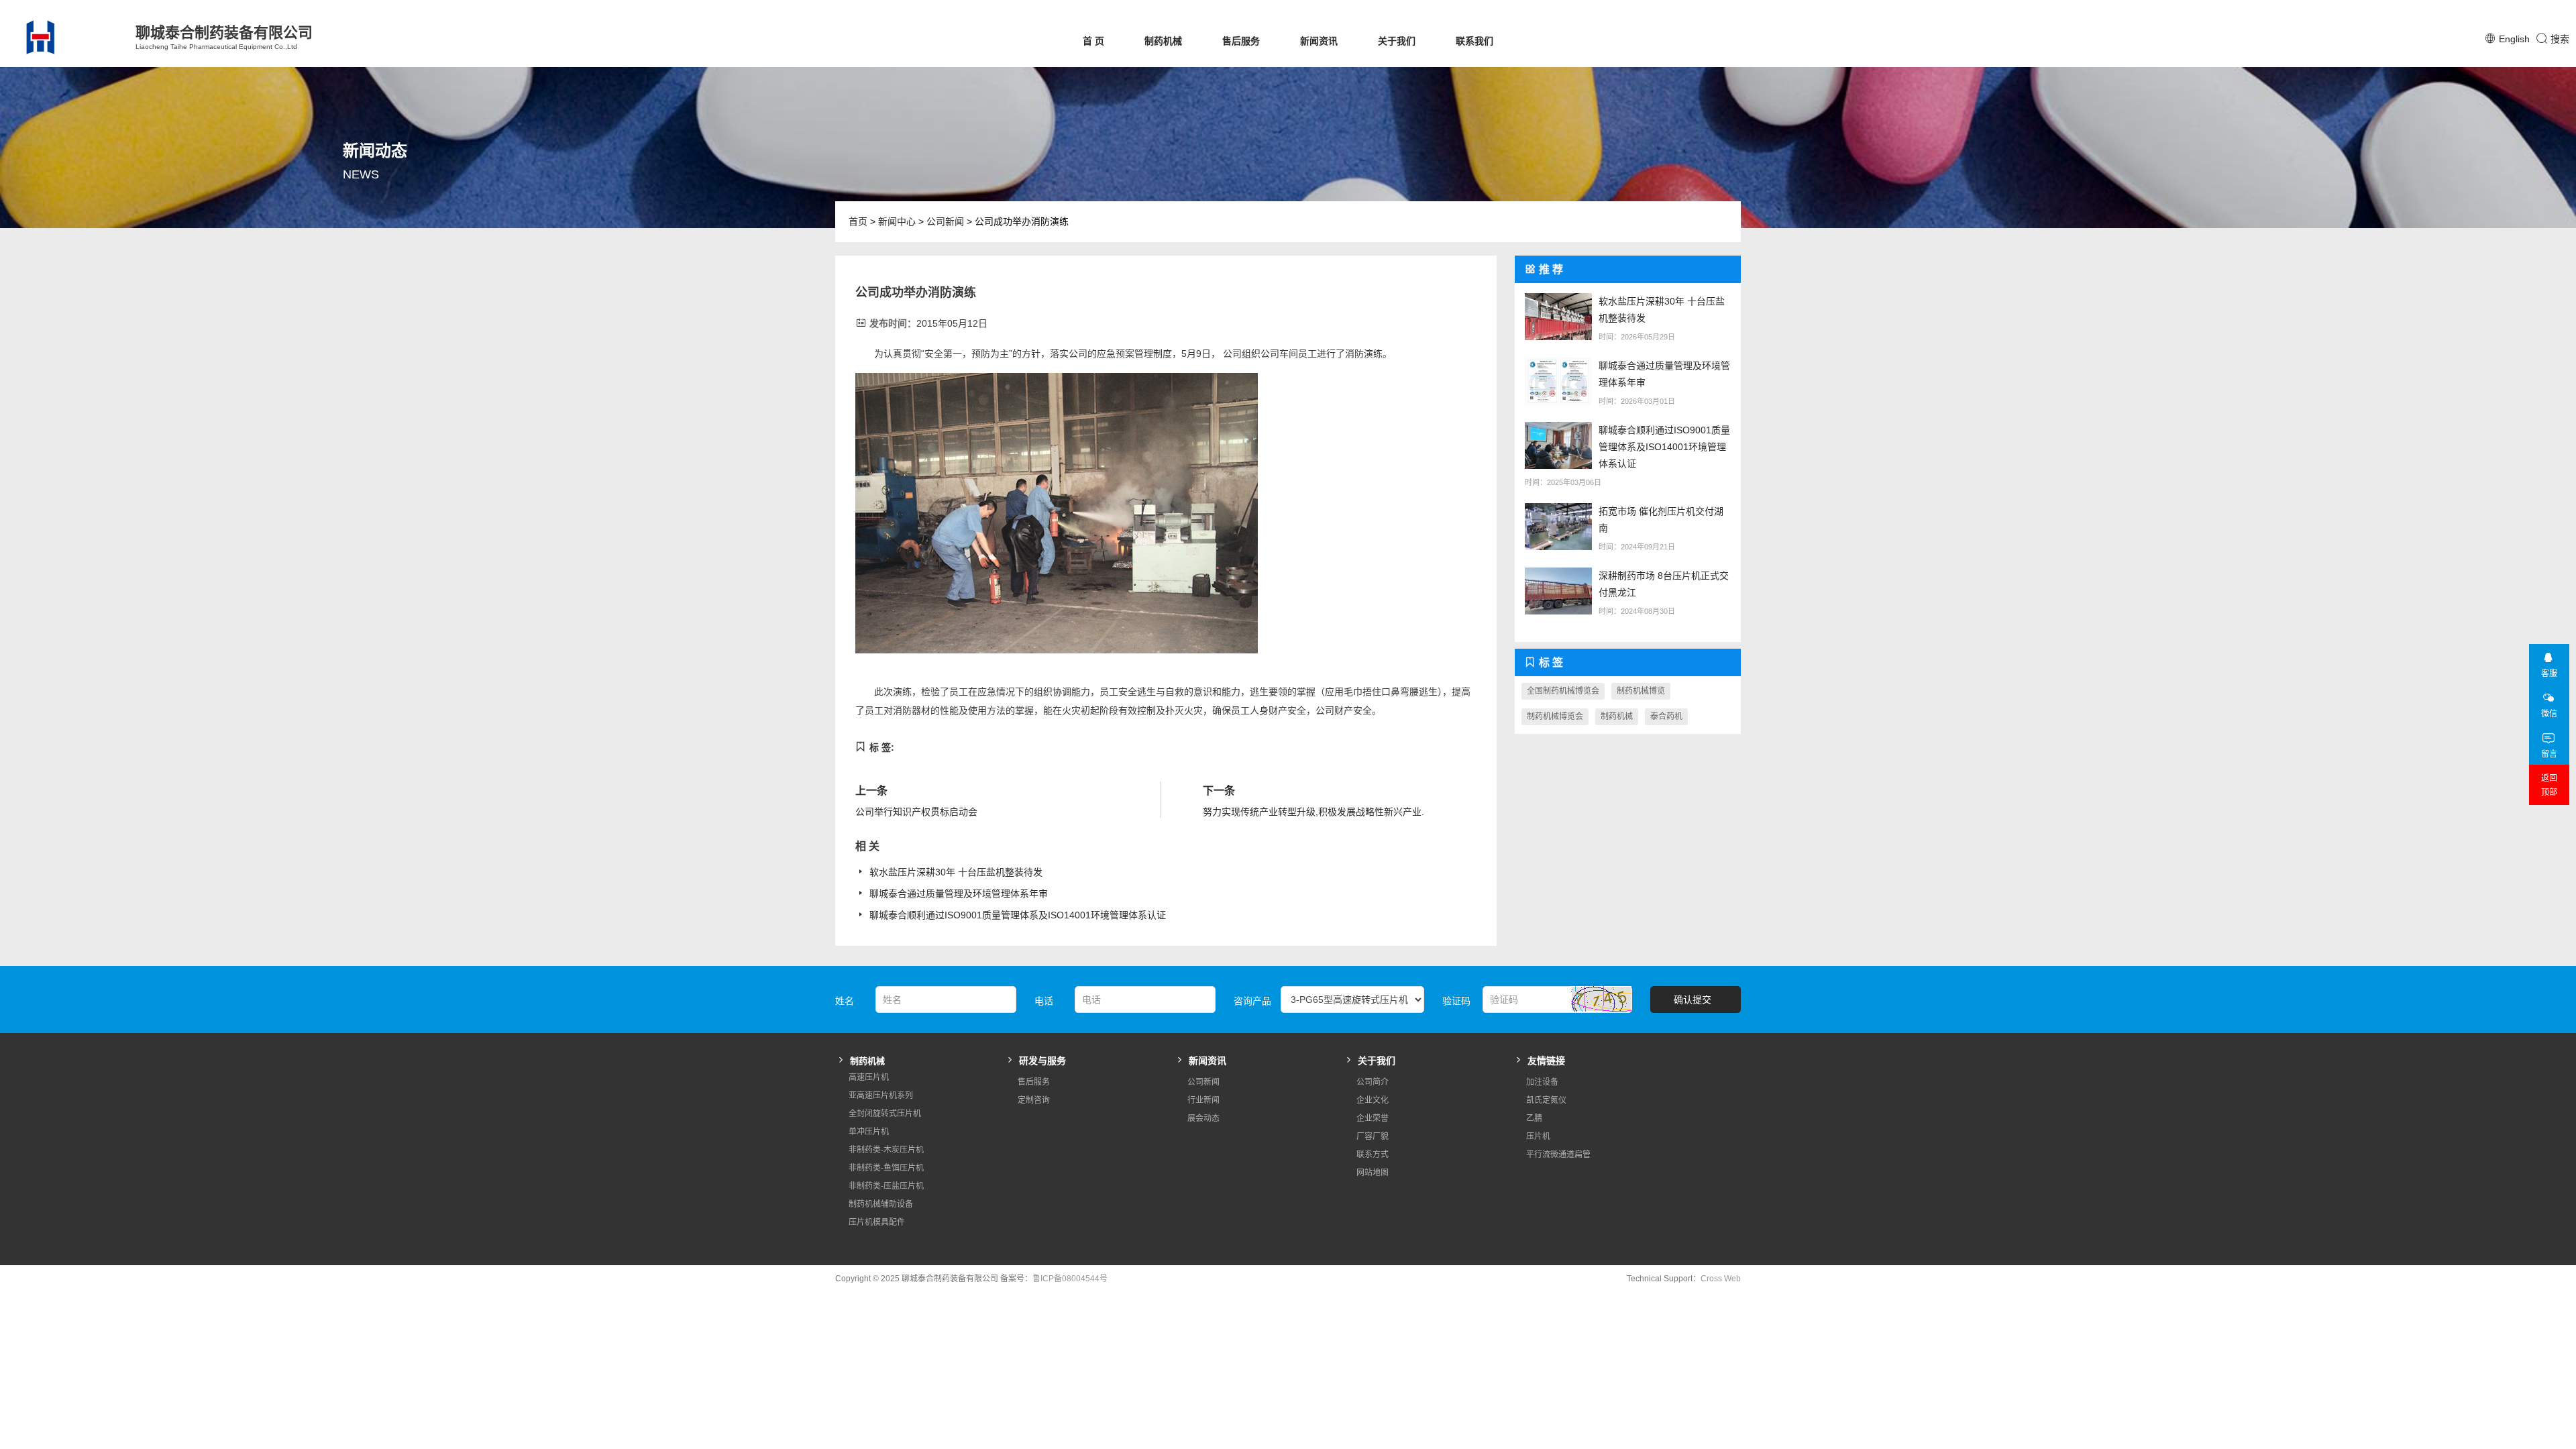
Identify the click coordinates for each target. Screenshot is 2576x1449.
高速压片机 (869, 1077)
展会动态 (1203, 1118)
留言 (2549, 754)
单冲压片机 (869, 1132)
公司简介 (1373, 1082)
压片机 (1538, 1136)
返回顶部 (2549, 785)
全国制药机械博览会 (1563, 691)
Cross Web (1721, 1279)
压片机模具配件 (877, 1222)
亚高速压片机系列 (881, 1095)
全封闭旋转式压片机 (885, 1114)
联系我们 (1474, 41)
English (2514, 39)
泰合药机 (1666, 716)
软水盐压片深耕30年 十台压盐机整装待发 (956, 872)
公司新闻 (945, 221)
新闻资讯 (1319, 41)
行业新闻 (1203, 1100)
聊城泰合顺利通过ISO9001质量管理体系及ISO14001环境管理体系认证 (1018, 915)
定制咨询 (1034, 1100)
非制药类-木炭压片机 (886, 1150)
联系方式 (1373, 1155)
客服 (2549, 674)
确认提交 (1693, 1000)
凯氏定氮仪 (1546, 1100)
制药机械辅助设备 (881, 1204)
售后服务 (1241, 41)
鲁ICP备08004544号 (1070, 1279)
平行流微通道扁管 (1558, 1155)
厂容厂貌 (1373, 1136)
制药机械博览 (1641, 691)
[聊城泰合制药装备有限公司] (64, 37)
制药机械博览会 (1555, 716)
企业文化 (1373, 1100)
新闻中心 (897, 221)
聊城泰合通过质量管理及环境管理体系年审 (959, 894)
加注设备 (1542, 1082)
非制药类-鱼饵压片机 (886, 1168)
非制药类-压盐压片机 (886, 1186)
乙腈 (1534, 1118)
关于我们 (1397, 41)
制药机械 (1163, 41)
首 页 (1093, 41)
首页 (858, 221)
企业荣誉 (1373, 1118)
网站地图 (1373, 1173)
